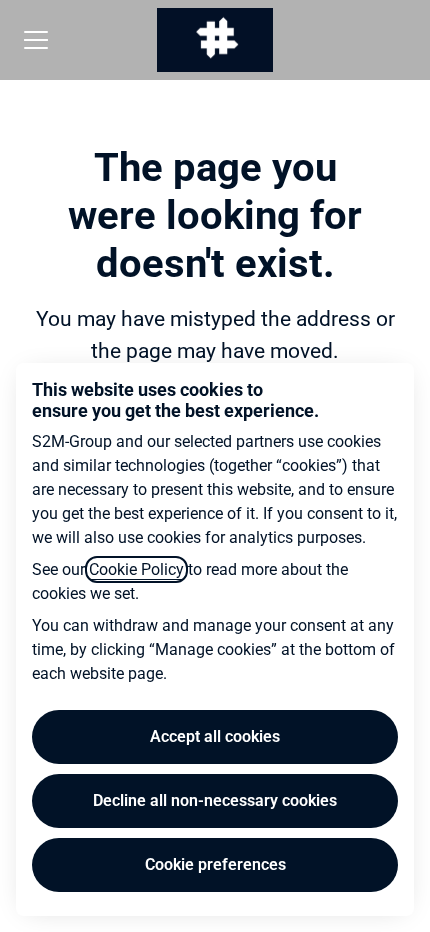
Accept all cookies (215, 736)
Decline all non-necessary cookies (215, 800)
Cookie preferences (215, 864)
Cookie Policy (136, 569)
